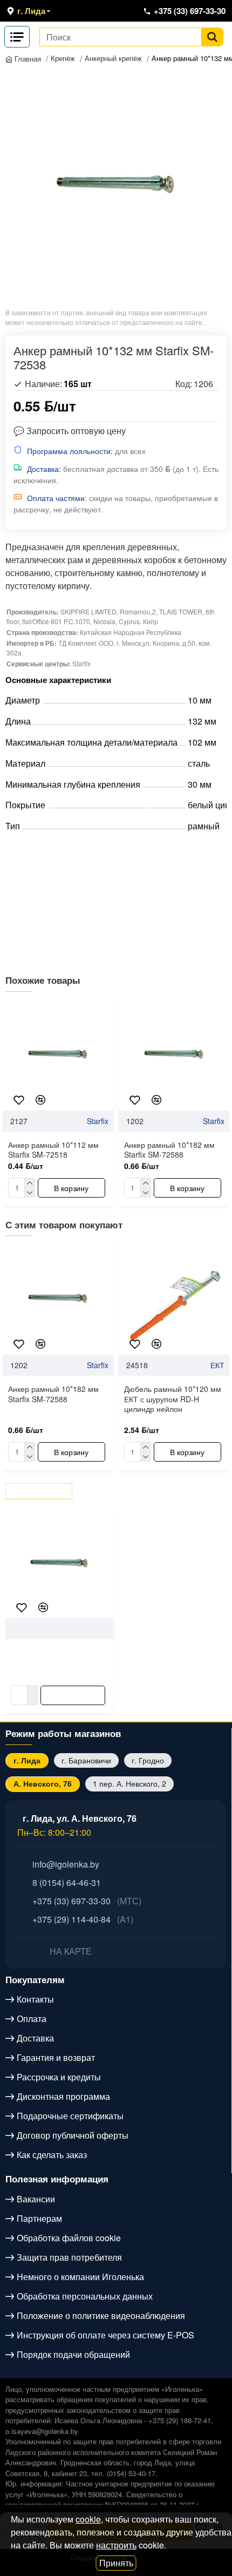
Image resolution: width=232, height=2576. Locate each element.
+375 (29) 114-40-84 (83, 1919)
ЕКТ (217, 1365)
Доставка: (44, 469)
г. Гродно (148, 1760)
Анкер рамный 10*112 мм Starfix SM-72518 (53, 1150)
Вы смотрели (40, 1489)
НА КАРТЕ (70, 1951)
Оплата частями (56, 498)
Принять (116, 2563)
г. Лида (27, 1760)
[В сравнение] (40, 1100)
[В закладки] (19, 1100)
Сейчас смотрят (125, 1489)
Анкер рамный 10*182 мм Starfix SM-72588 (169, 1150)
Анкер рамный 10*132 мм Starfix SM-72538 (56, 1657)
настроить (116, 2545)
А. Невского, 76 (43, 1783)
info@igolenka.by (66, 1864)
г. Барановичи (86, 1760)
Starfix (98, 1121)
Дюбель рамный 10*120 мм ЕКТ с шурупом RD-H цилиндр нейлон (173, 1399)
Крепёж (63, 58)
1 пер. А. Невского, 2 (129, 1783)
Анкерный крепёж (113, 58)
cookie (88, 2519)
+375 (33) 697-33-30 (87, 1901)
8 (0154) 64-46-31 (67, 1882)
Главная (27, 59)
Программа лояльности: (70, 451)
